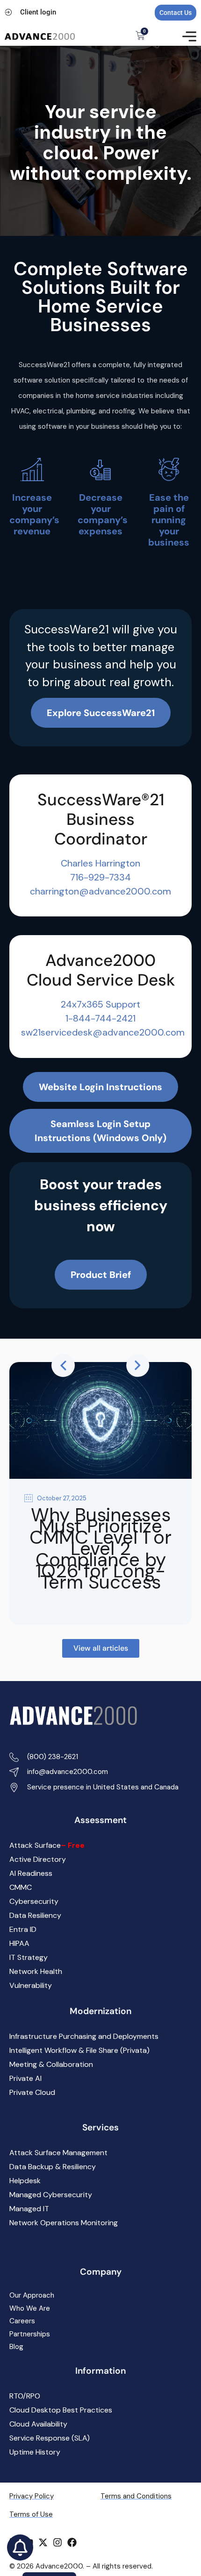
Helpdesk (25, 2181)
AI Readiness (31, 1873)
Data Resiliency (35, 1915)
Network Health (36, 1971)
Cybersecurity (34, 1901)
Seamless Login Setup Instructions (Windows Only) (100, 1131)
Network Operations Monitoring (64, 2223)
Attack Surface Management (58, 2153)
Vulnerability (31, 1985)
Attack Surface (47, 1845)
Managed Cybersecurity (51, 2195)
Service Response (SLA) (50, 2438)
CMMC (21, 1887)
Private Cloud (32, 2092)
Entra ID (23, 1929)
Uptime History (35, 2452)
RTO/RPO (25, 2396)
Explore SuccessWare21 (101, 713)
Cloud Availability (38, 2424)
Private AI (25, 2078)
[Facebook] (72, 2542)
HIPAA (19, 1943)
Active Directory (38, 1859)
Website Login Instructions (100, 1087)
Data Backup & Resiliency (53, 2167)
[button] (63, 1365)
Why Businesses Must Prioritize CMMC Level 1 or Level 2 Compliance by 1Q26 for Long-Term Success (100, 1548)
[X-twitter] (43, 2542)
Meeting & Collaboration (51, 2064)
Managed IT (29, 2209)
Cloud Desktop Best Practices (61, 2410)
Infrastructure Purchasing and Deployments (84, 2036)
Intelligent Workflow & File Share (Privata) (79, 2050)
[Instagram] (57, 2542)
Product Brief (101, 1275)
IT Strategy (29, 1957)
